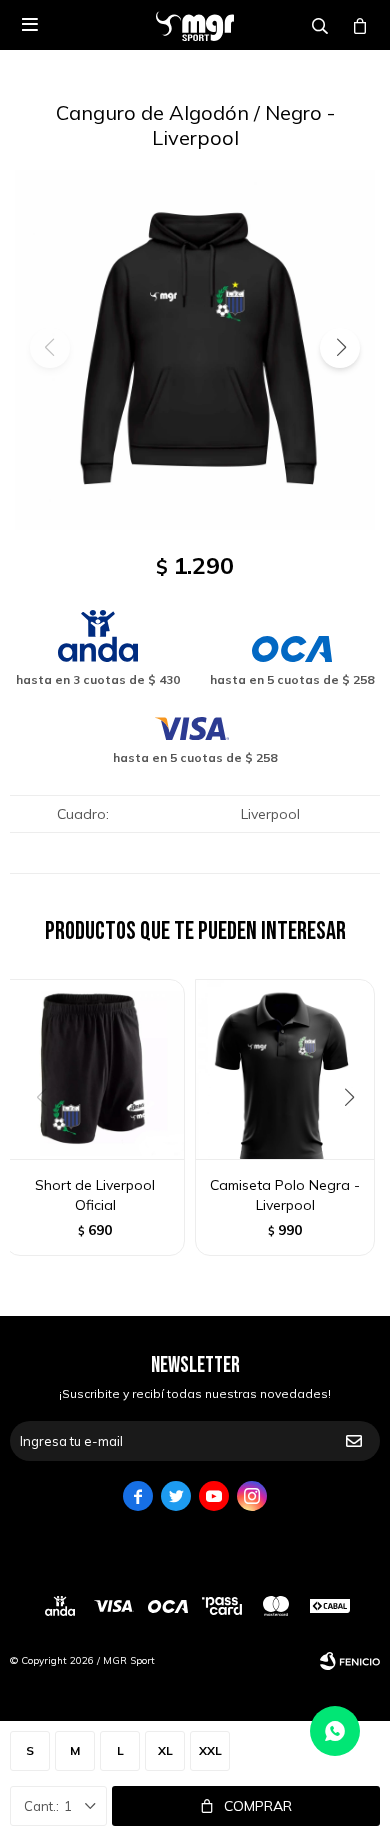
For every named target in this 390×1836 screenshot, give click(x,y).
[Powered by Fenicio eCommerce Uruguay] (350, 1661)
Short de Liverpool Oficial (95, 1195)
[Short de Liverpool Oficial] (95, 1069)
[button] (340, 348)
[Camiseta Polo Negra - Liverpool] (285, 1069)
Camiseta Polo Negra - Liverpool (285, 1195)
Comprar (258, 1806)
